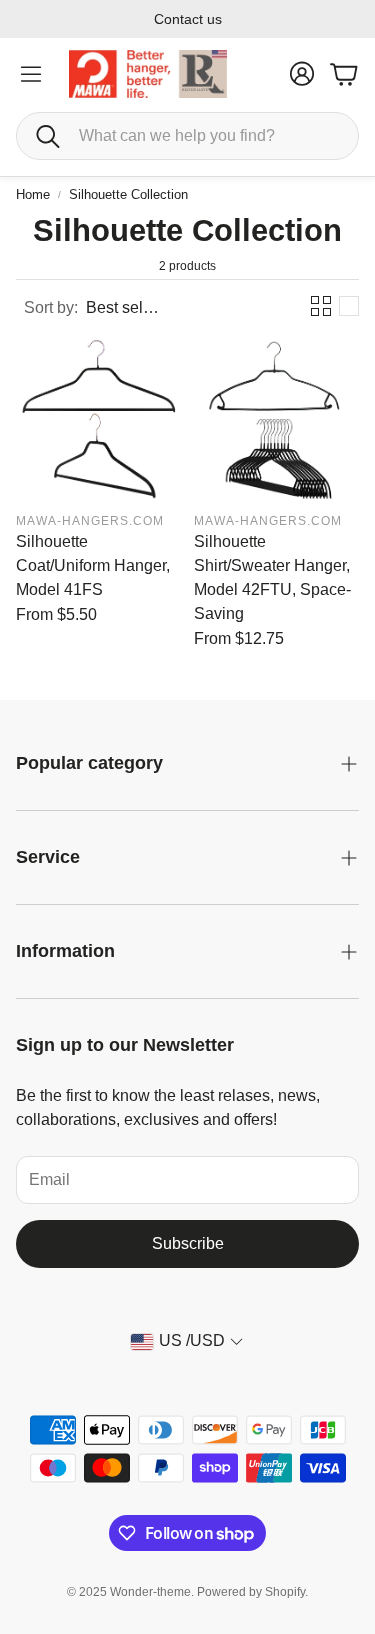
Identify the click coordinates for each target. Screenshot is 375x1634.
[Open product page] (99, 419)
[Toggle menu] (31, 74)
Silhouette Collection (128, 194)
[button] (187, 136)
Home (33, 194)
